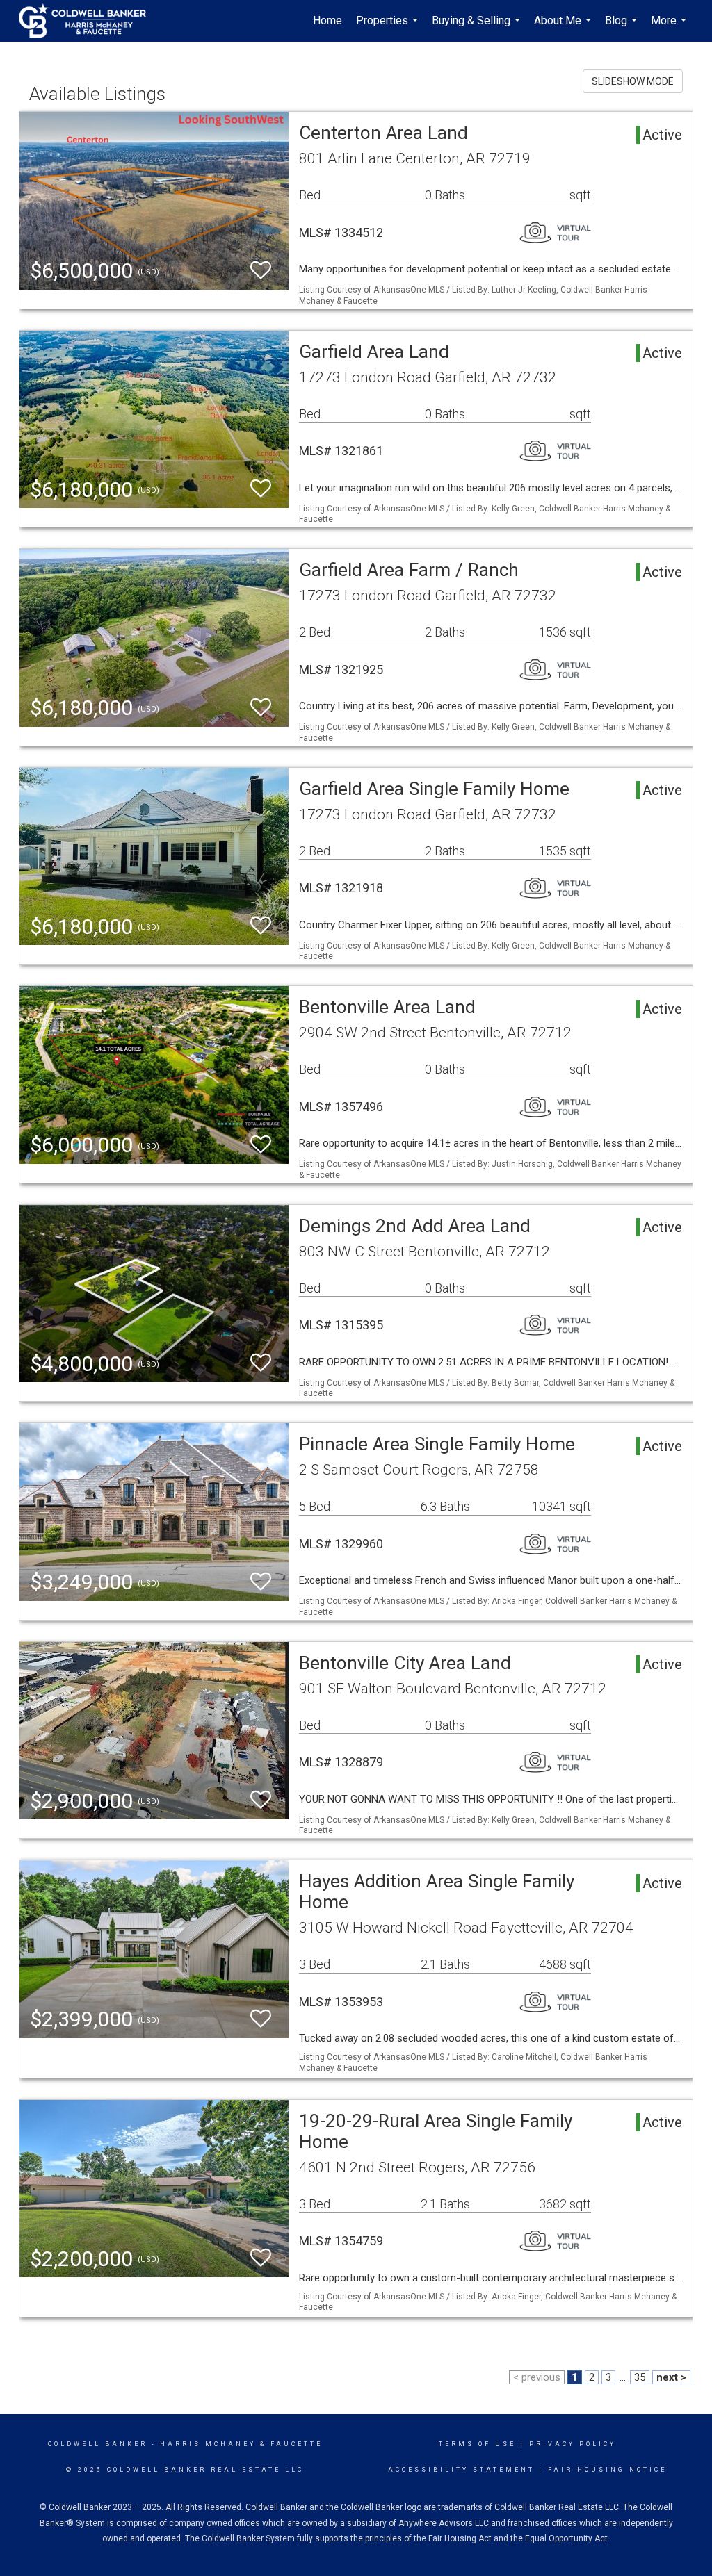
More (670, 28)
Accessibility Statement (461, 2470)
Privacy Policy (573, 2444)
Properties (389, 28)
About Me (564, 28)
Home (327, 20)
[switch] (261, 271)
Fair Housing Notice (607, 2470)
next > (671, 2377)
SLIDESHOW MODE (633, 81)
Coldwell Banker (98, 2444)
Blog (623, 28)
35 (640, 2377)
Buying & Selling (478, 28)
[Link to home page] (89, 21)
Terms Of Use (477, 2444)
